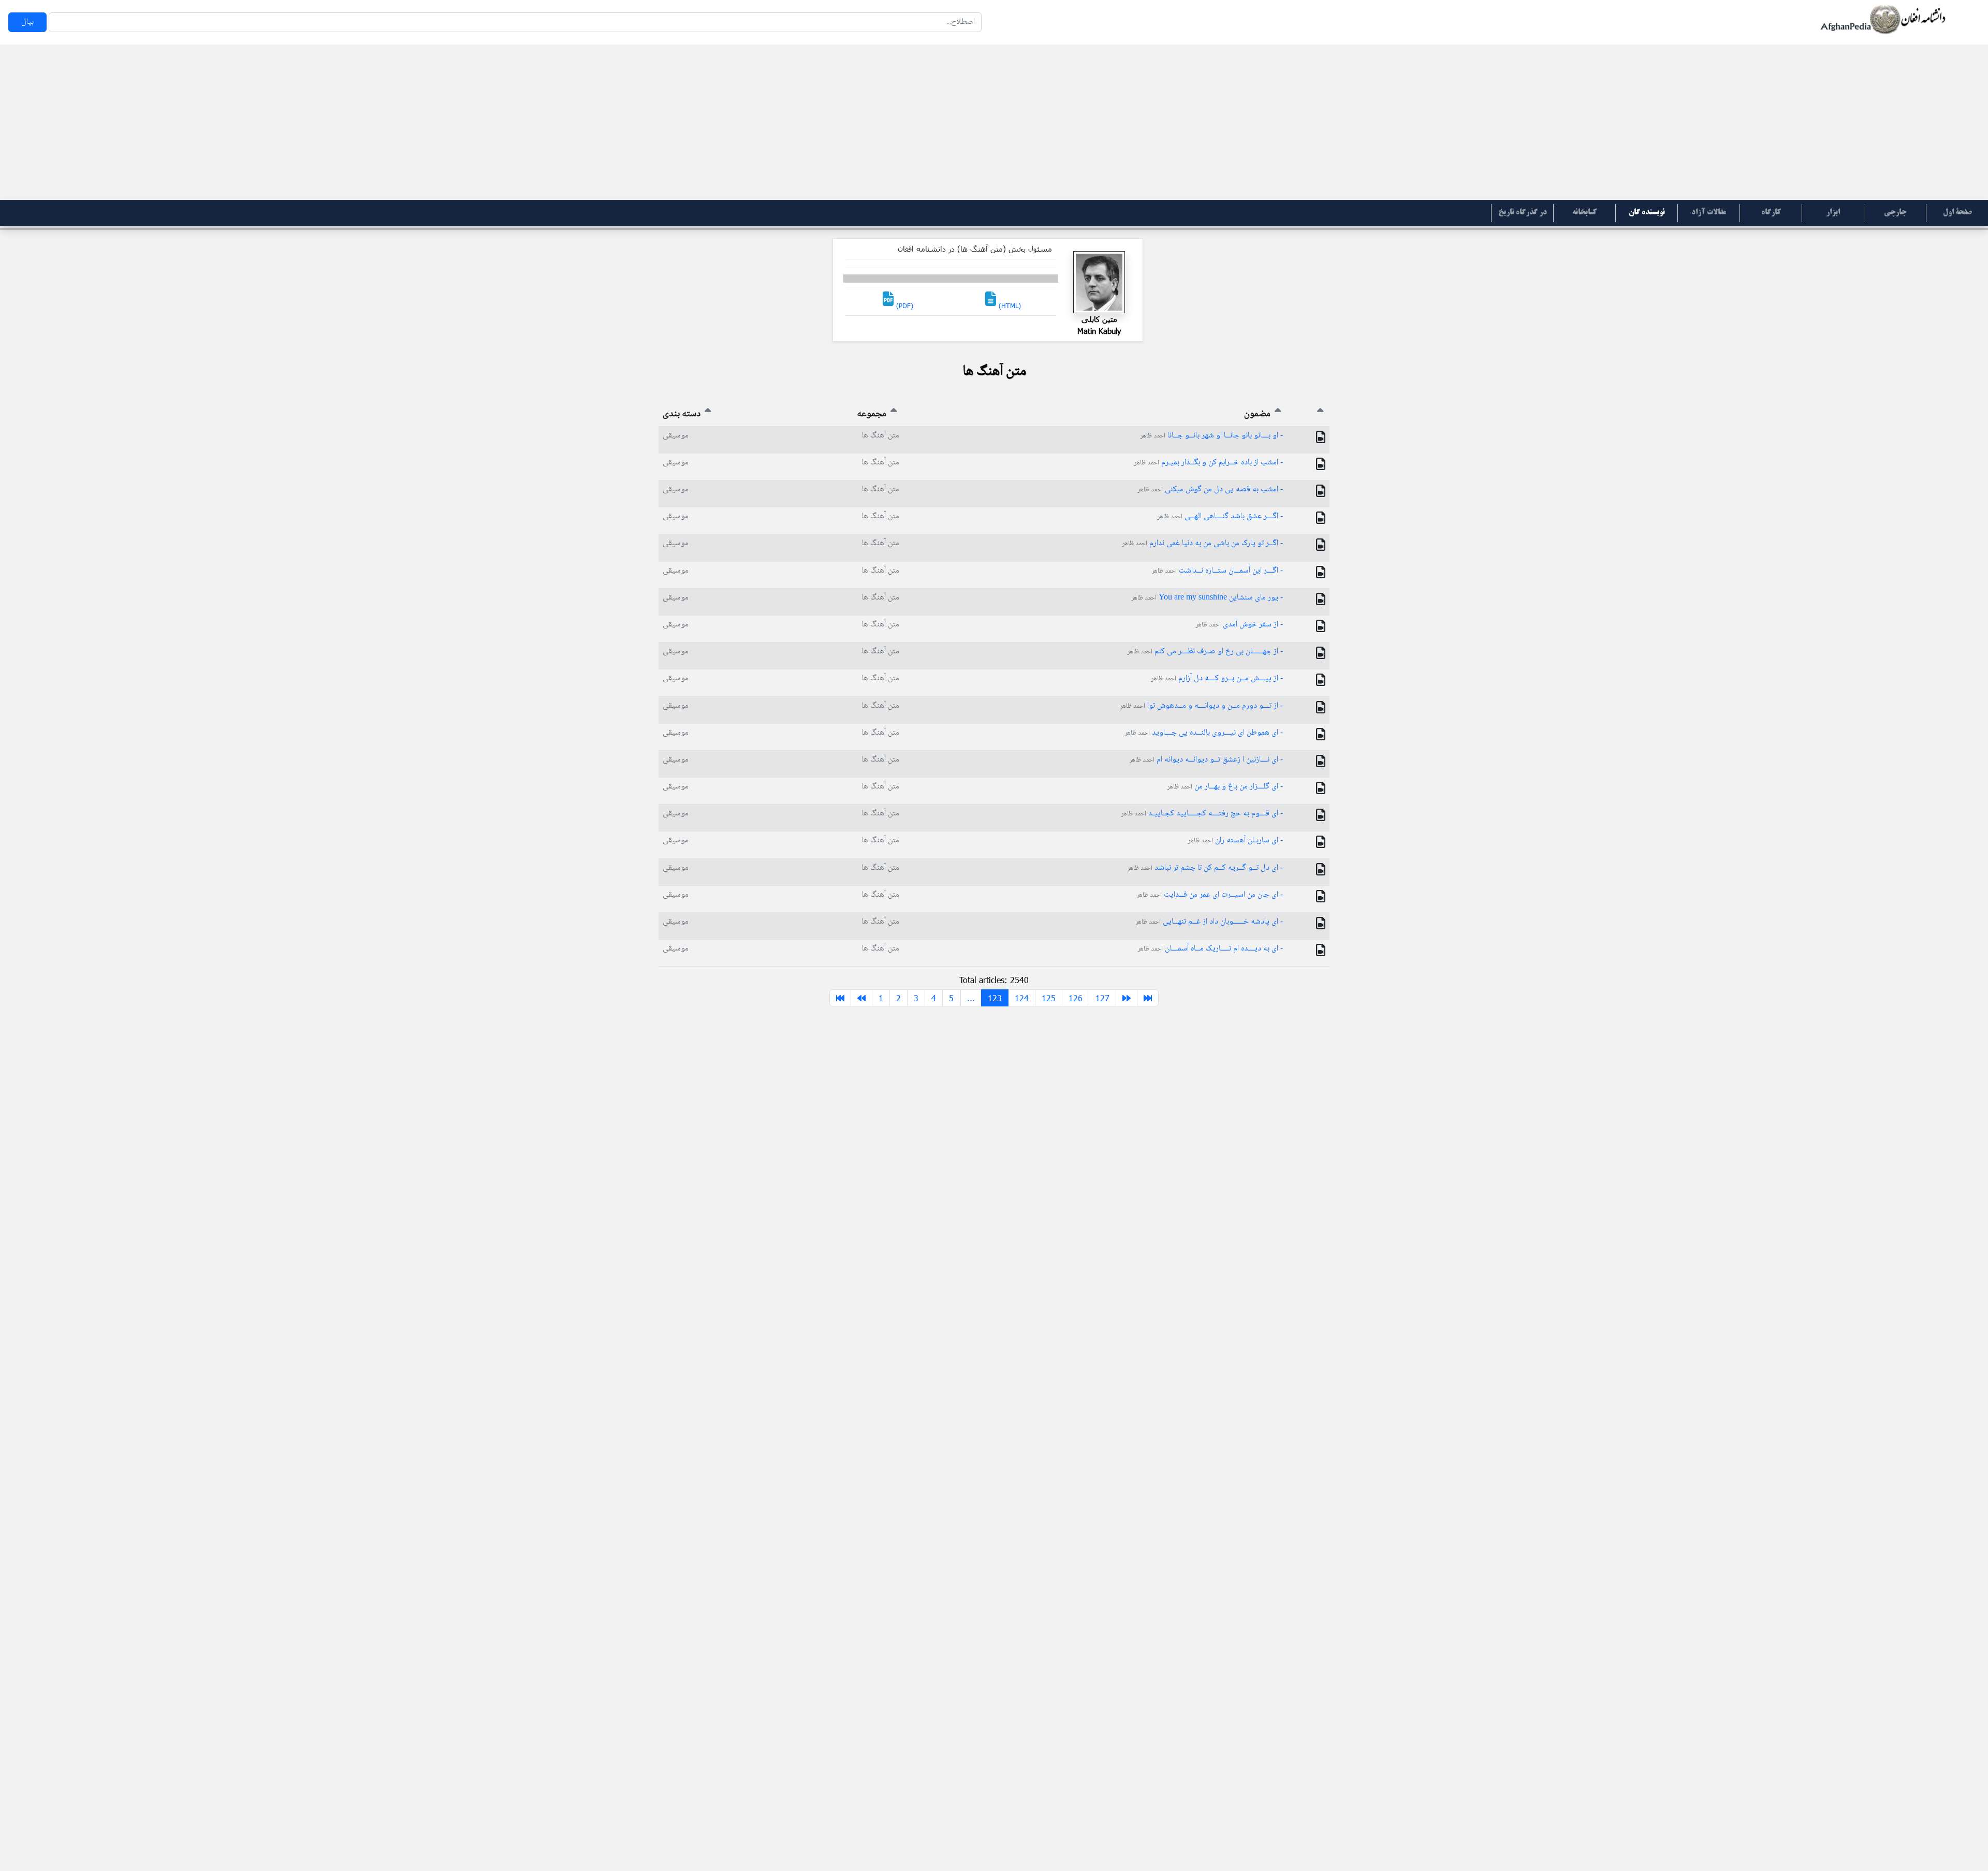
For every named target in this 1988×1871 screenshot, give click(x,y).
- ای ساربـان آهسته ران (1235, 841)
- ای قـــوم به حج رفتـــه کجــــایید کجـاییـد (1202, 814)
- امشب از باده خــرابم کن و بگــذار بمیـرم (1208, 463)
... (971, 998)
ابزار (1833, 213)
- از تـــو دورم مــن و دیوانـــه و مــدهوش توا (1201, 706)
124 (1022, 998)
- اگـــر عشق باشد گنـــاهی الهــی (1220, 516)
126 (1076, 998)
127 (1102, 998)
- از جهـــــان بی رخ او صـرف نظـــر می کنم (1205, 652)
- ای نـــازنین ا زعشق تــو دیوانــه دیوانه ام (1206, 760)
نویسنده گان (1647, 213)
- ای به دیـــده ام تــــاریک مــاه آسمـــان (1210, 949)
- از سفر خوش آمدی (1239, 625)
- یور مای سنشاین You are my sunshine (1207, 598)
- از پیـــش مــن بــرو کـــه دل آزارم (1217, 678)
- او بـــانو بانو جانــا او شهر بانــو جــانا (1211, 436)
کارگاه (1771, 213)
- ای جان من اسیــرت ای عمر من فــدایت (1210, 895)
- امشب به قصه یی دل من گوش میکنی (1210, 489)
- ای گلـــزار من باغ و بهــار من (1225, 787)
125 (1049, 998)
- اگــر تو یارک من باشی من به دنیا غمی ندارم (1202, 543)
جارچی (1895, 213)
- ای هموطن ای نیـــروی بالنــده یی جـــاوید (1204, 733)
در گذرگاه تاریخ (1523, 213)
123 (995, 998)
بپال (27, 22)
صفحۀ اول (1957, 213)
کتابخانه (1584, 213)
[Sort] (1320, 414)
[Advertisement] (994, 122)
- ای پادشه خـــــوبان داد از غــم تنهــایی (1209, 922)
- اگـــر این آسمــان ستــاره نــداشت (1217, 571)
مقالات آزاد (1709, 213)
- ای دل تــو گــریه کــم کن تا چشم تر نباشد (1205, 868)
